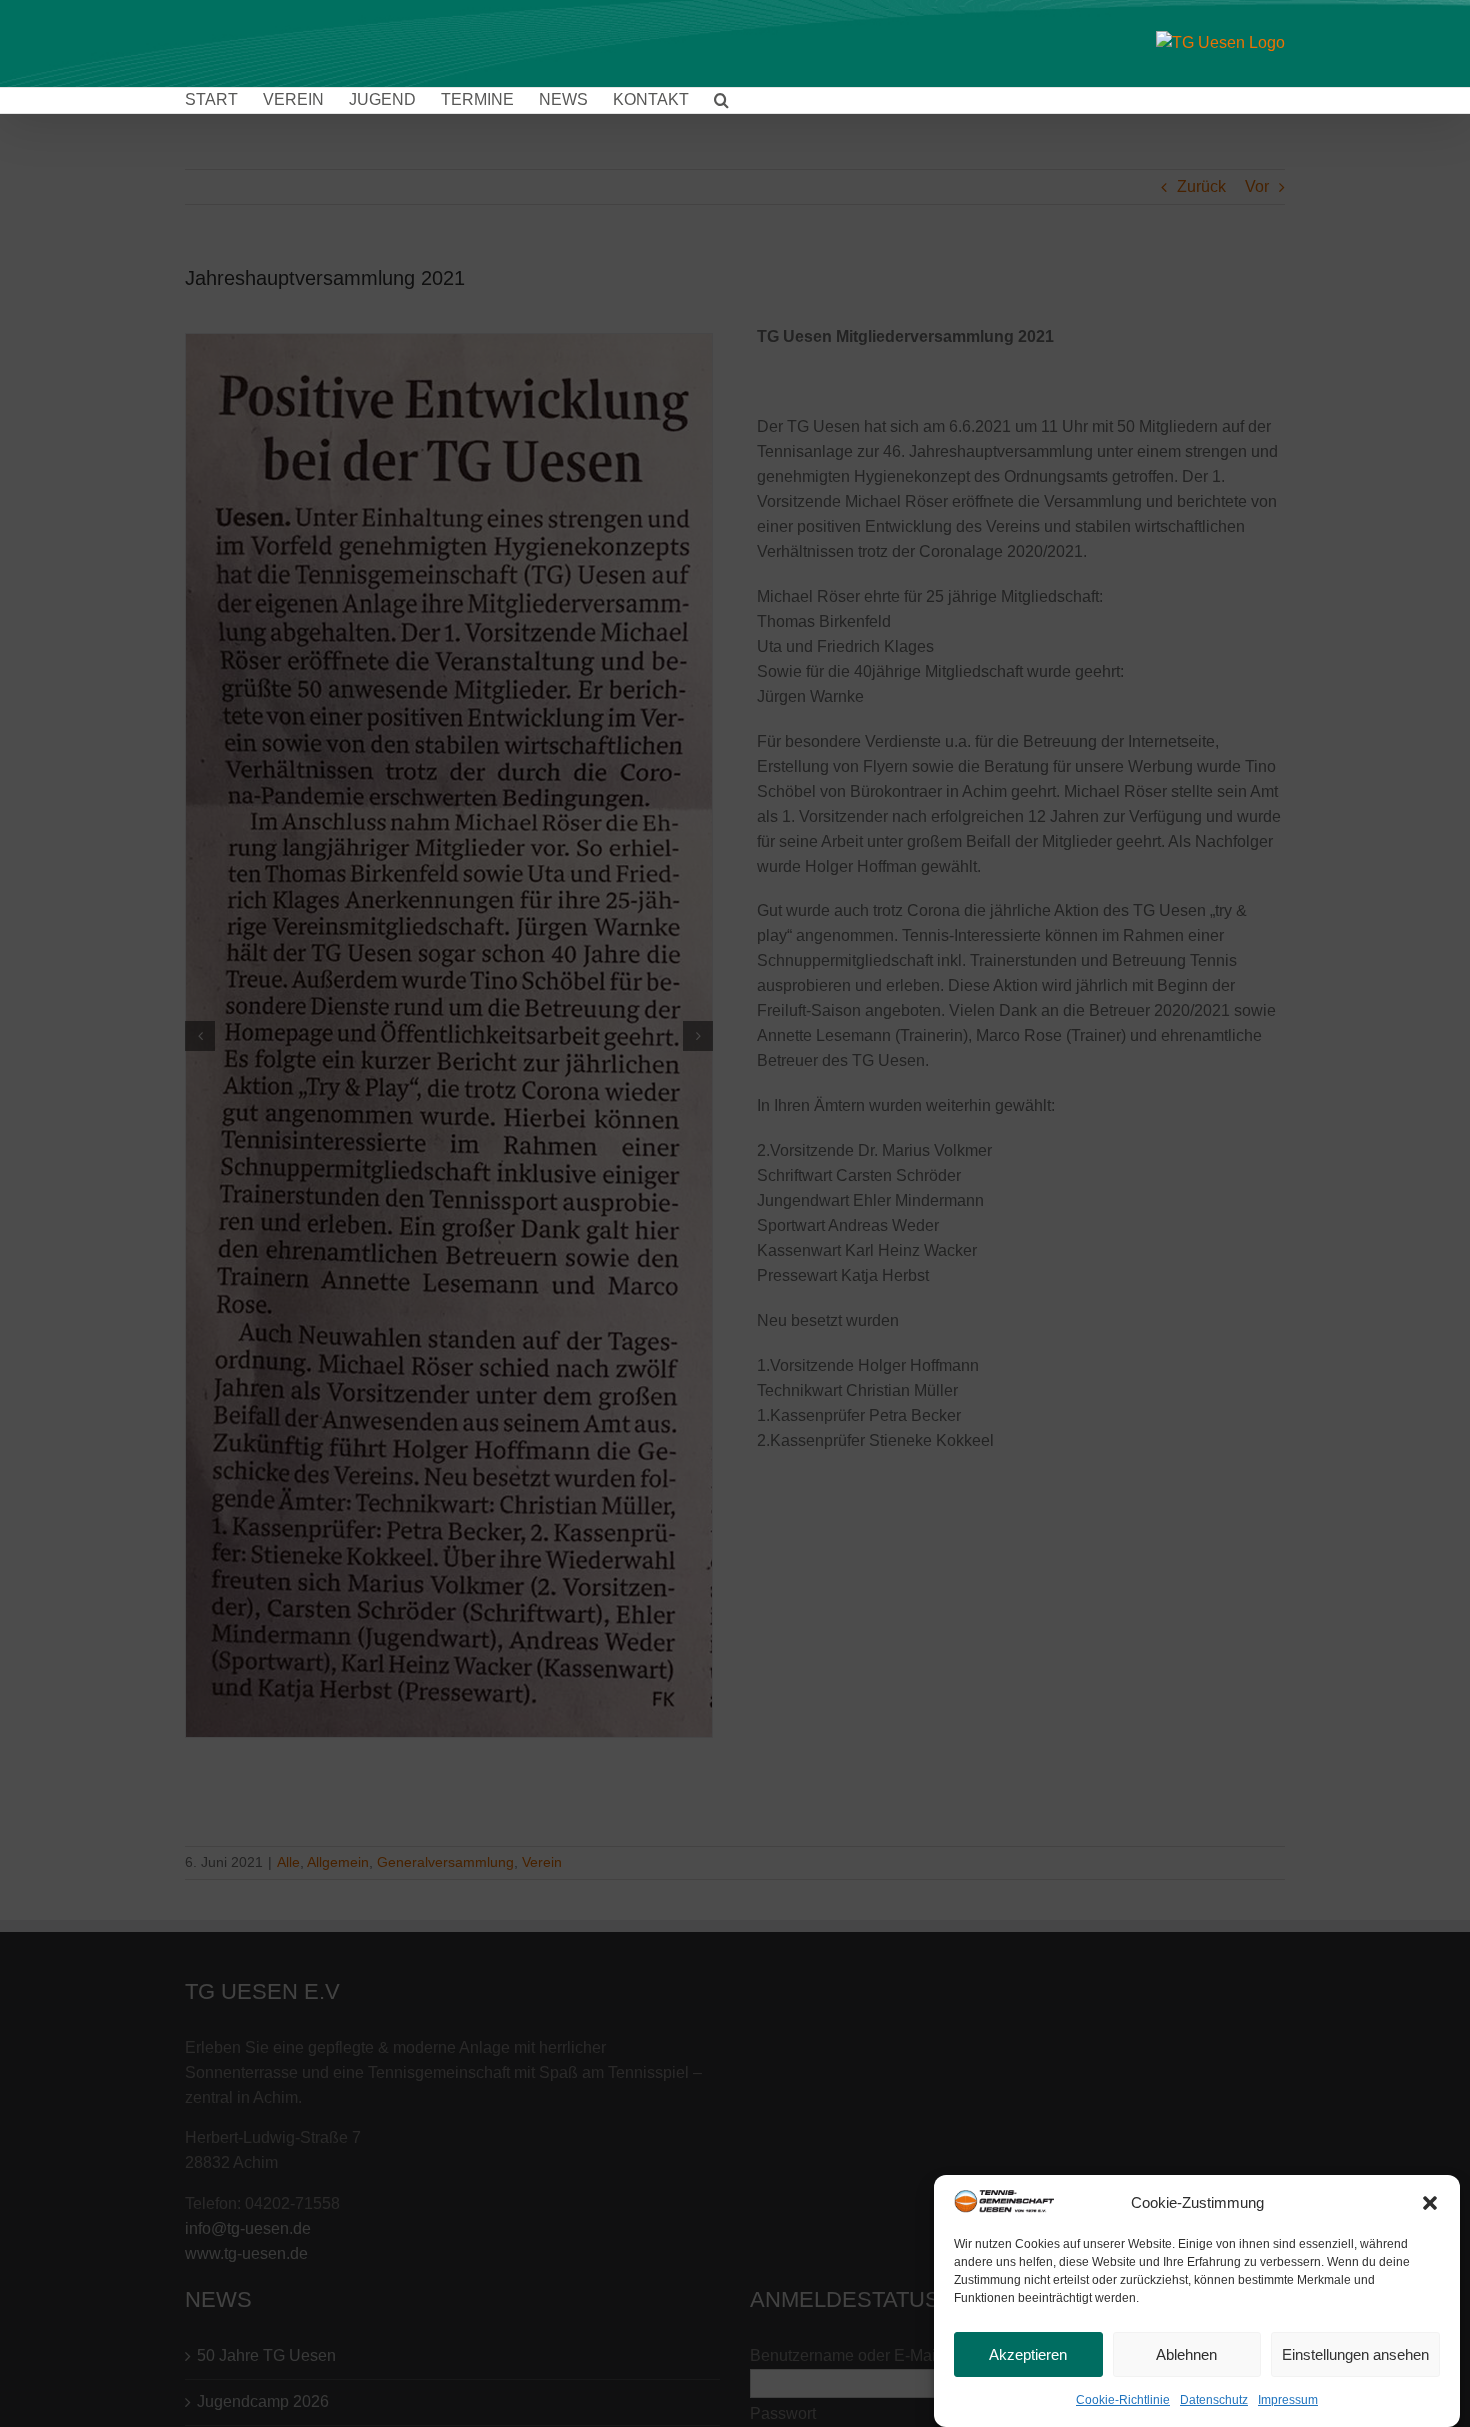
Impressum (1288, 2400)
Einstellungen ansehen (1355, 2354)
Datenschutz (1214, 2400)
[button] (1430, 2203)
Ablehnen (1186, 2354)
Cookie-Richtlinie (1123, 2400)
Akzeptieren (1028, 2354)
